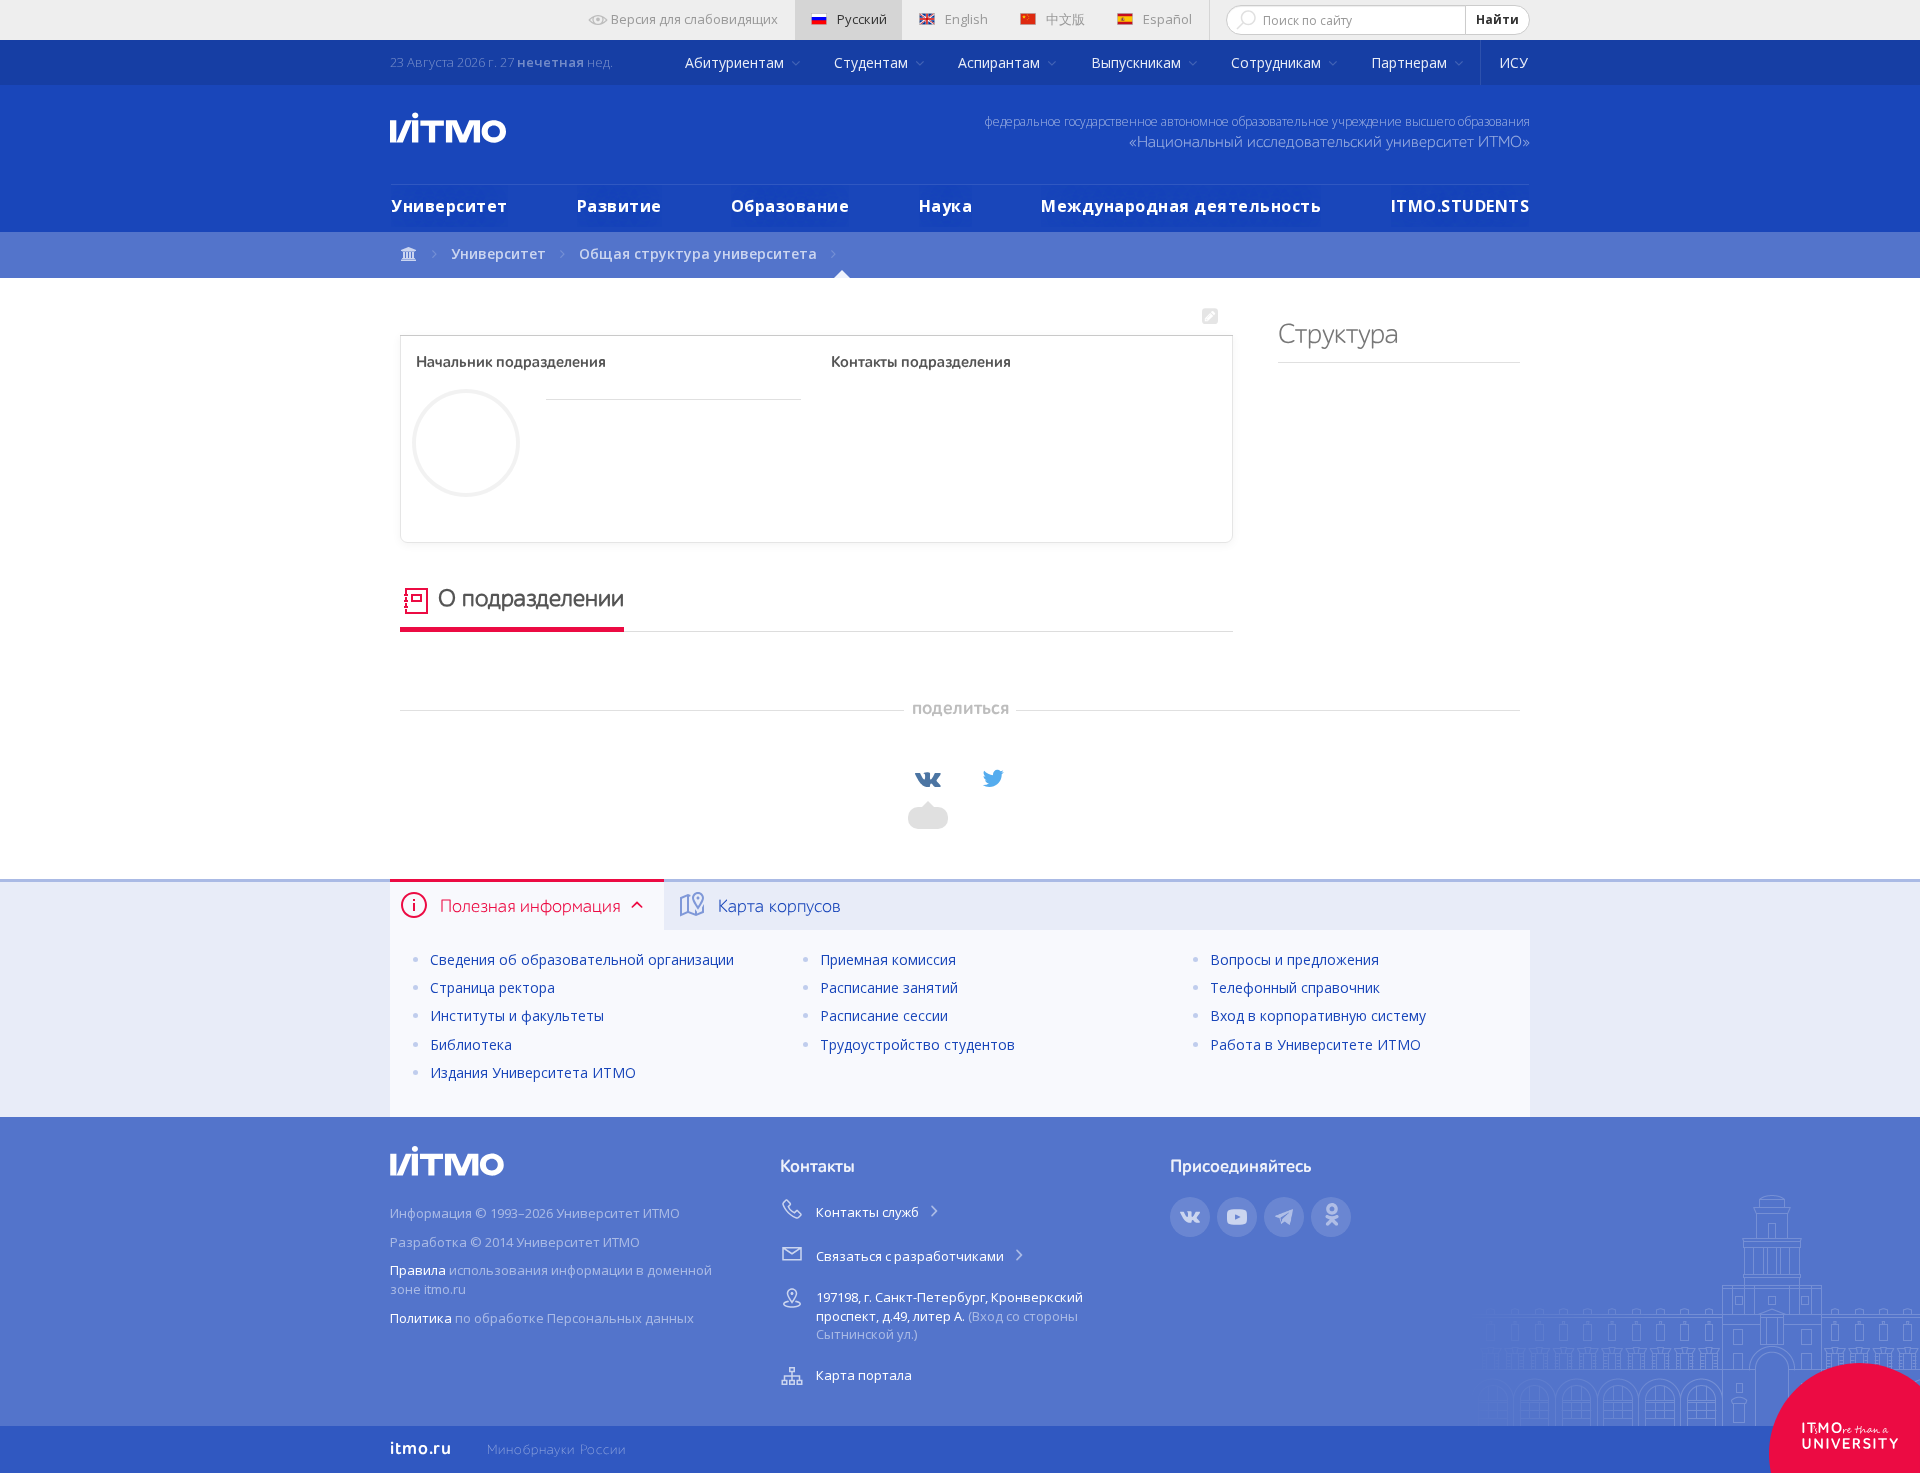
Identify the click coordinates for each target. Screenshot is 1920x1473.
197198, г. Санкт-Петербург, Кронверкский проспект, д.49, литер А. (949, 1315)
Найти (1497, 19)
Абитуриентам (736, 62)
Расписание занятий (889, 987)
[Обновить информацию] (1209, 317)
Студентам (873, 62)
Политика (421, 1318)
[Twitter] (993, 779)
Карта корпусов (777, 907)
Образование (790, 206)
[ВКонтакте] (928, 779)
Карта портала (864, 1375)
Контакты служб (869, 1212)
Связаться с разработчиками (911, 1256)
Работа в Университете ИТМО (1315, 1044)
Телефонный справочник (1295, 987)
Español (1167, 19)
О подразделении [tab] (528, 600)
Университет (449, 206)
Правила (418, 1270)
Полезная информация (530, 907)
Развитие (619, 206)
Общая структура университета (698, 253)
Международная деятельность (1181, 206)
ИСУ (1513, 62)
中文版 (1065, 19)
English (966, 19)
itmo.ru (421, 1449)
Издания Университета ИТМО (533, 1072)
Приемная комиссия (888, 959)
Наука (946, 206)
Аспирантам (1001, 62)
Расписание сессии (884, 1015)
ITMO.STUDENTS (1460, 206)
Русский (862, 19)
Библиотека (471, 1044)
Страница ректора (492, 987)
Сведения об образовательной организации (582, 959)
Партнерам (1411, 62)
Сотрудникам (1278, 62)
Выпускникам (1138, 62)
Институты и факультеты (517, 1015)
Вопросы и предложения (1294, 959)
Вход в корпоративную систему (1318, 1015)
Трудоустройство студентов (917, 1044)
